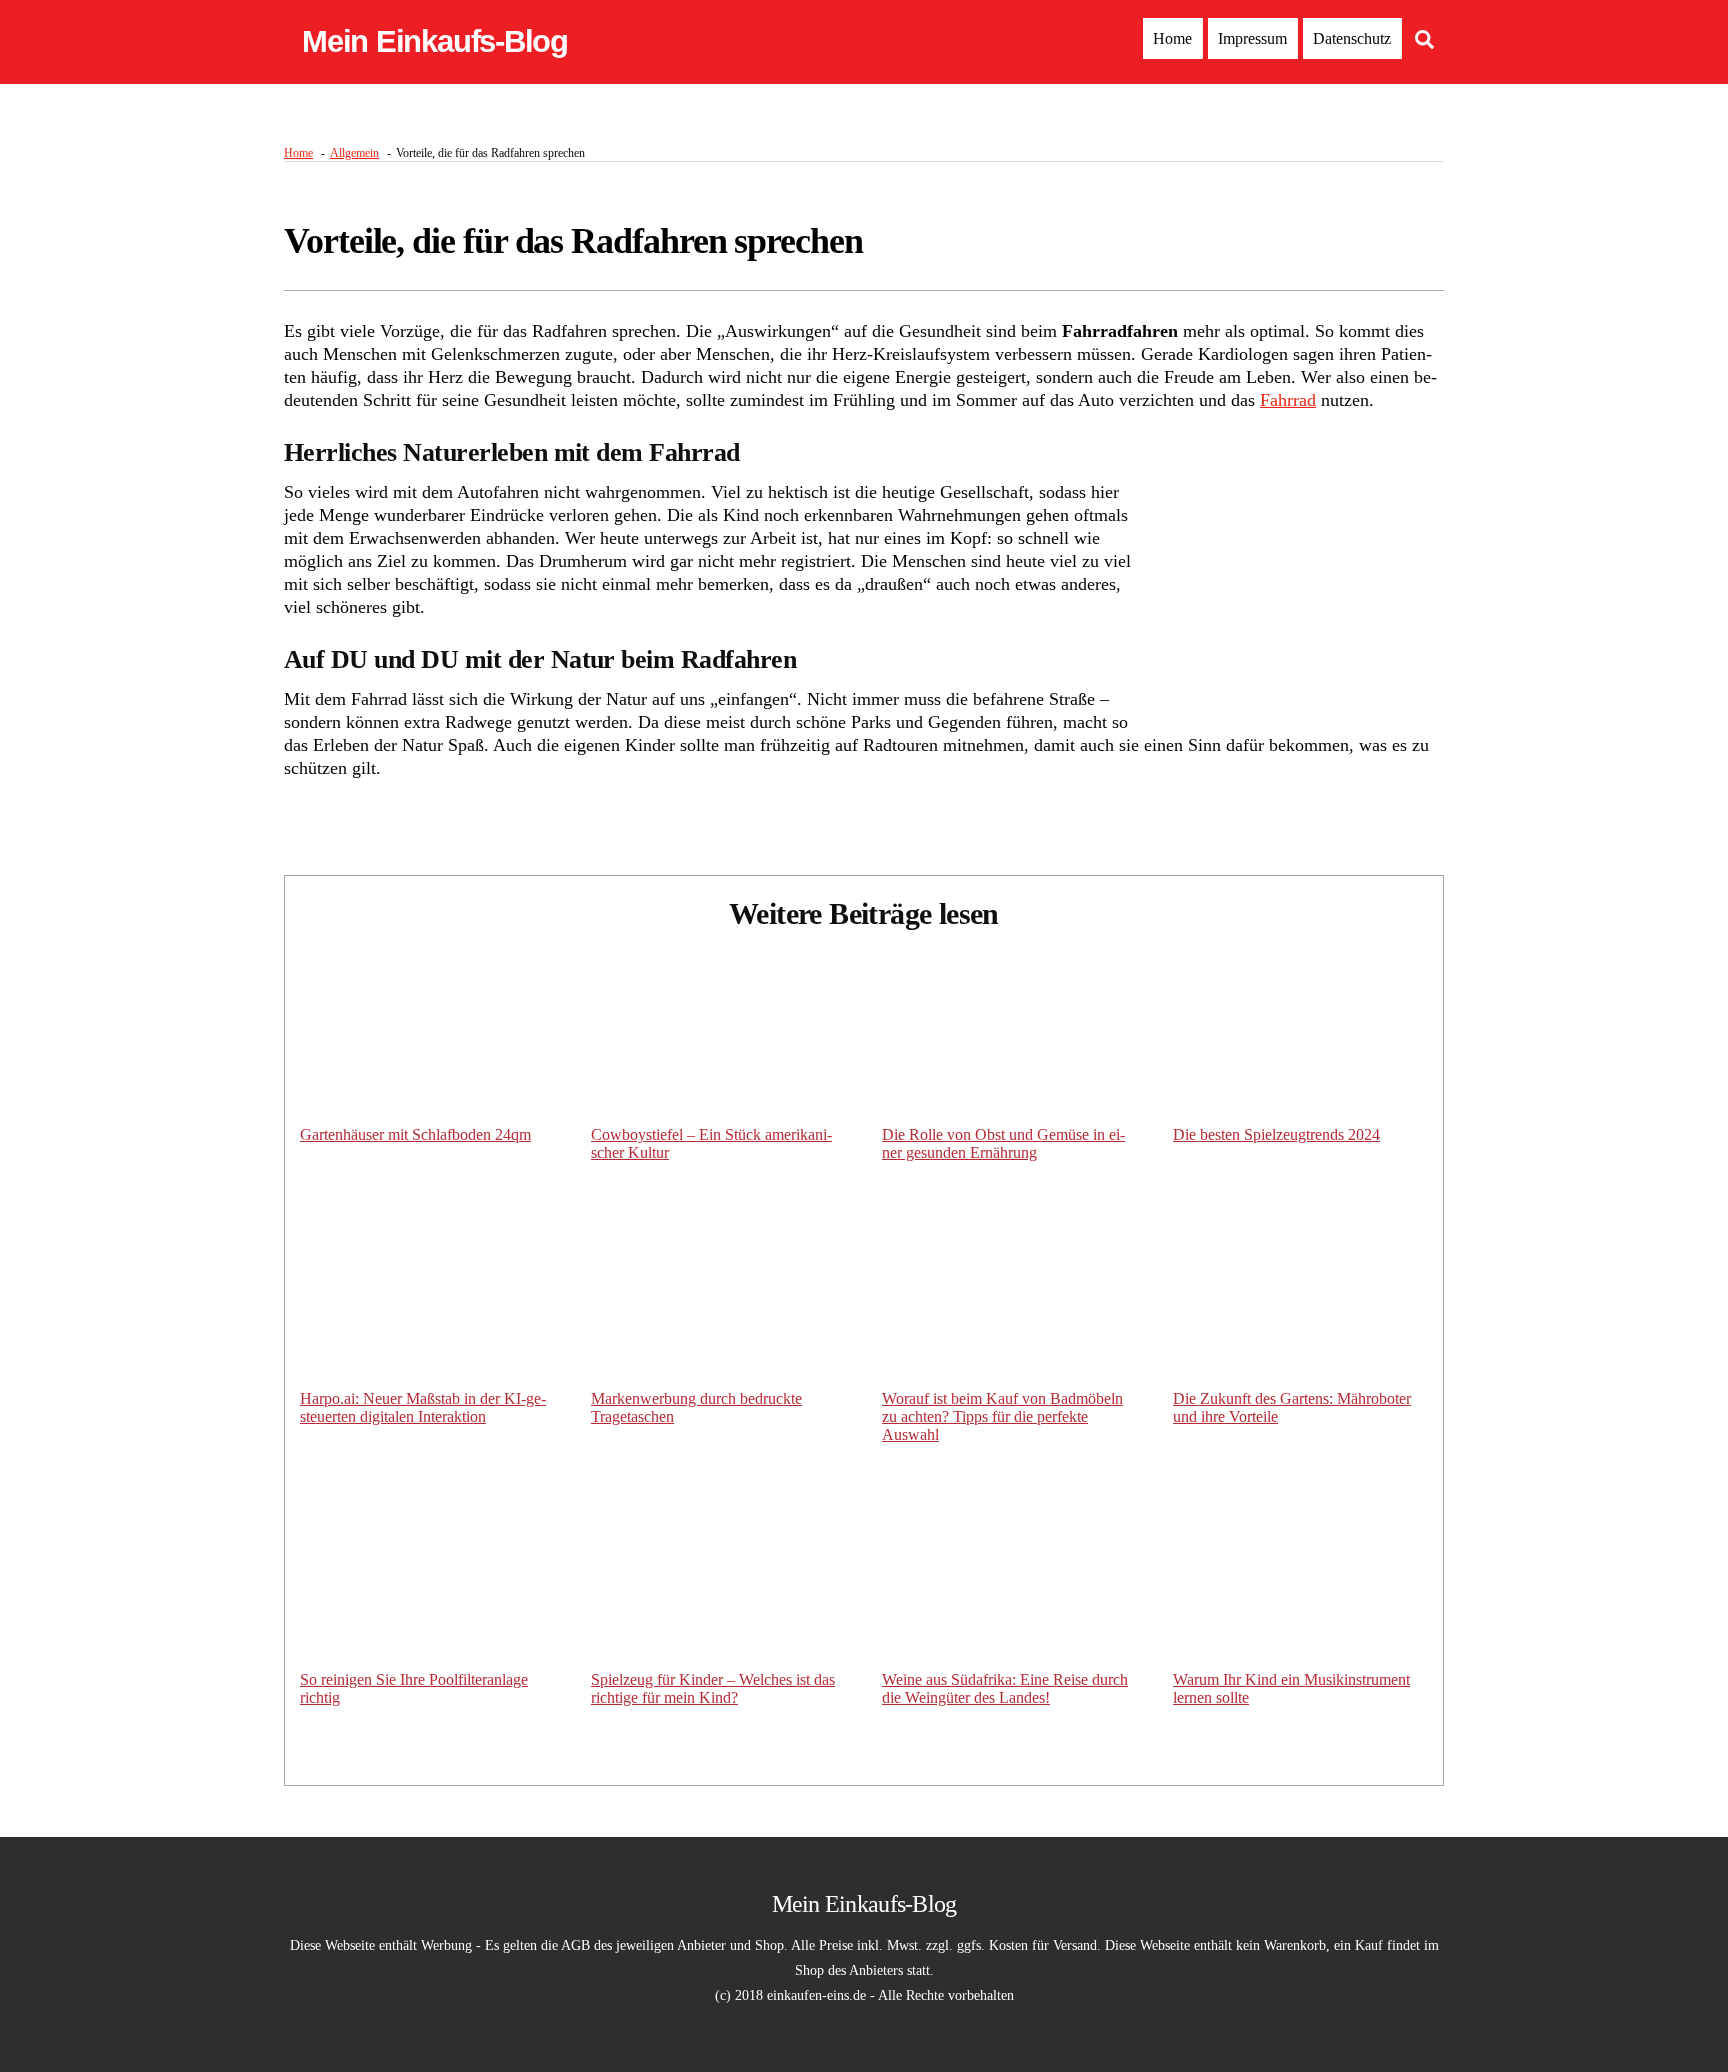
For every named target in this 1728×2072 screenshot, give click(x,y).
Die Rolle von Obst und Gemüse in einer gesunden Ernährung (1003, 1143)
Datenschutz (1352, 38)
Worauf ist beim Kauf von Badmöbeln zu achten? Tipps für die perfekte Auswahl (1002, 1416)
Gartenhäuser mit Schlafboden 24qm (415, 1134)
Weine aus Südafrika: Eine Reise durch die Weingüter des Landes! (1005, 1688)
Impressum (1252, 38)
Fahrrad (1288, 400)
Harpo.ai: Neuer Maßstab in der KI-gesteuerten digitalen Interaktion (423, 1407)
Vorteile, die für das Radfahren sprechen (573, 241)
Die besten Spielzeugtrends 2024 (1276, 1134)
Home (1172, 38)
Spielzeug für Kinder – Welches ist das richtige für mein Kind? (713, 1688)
